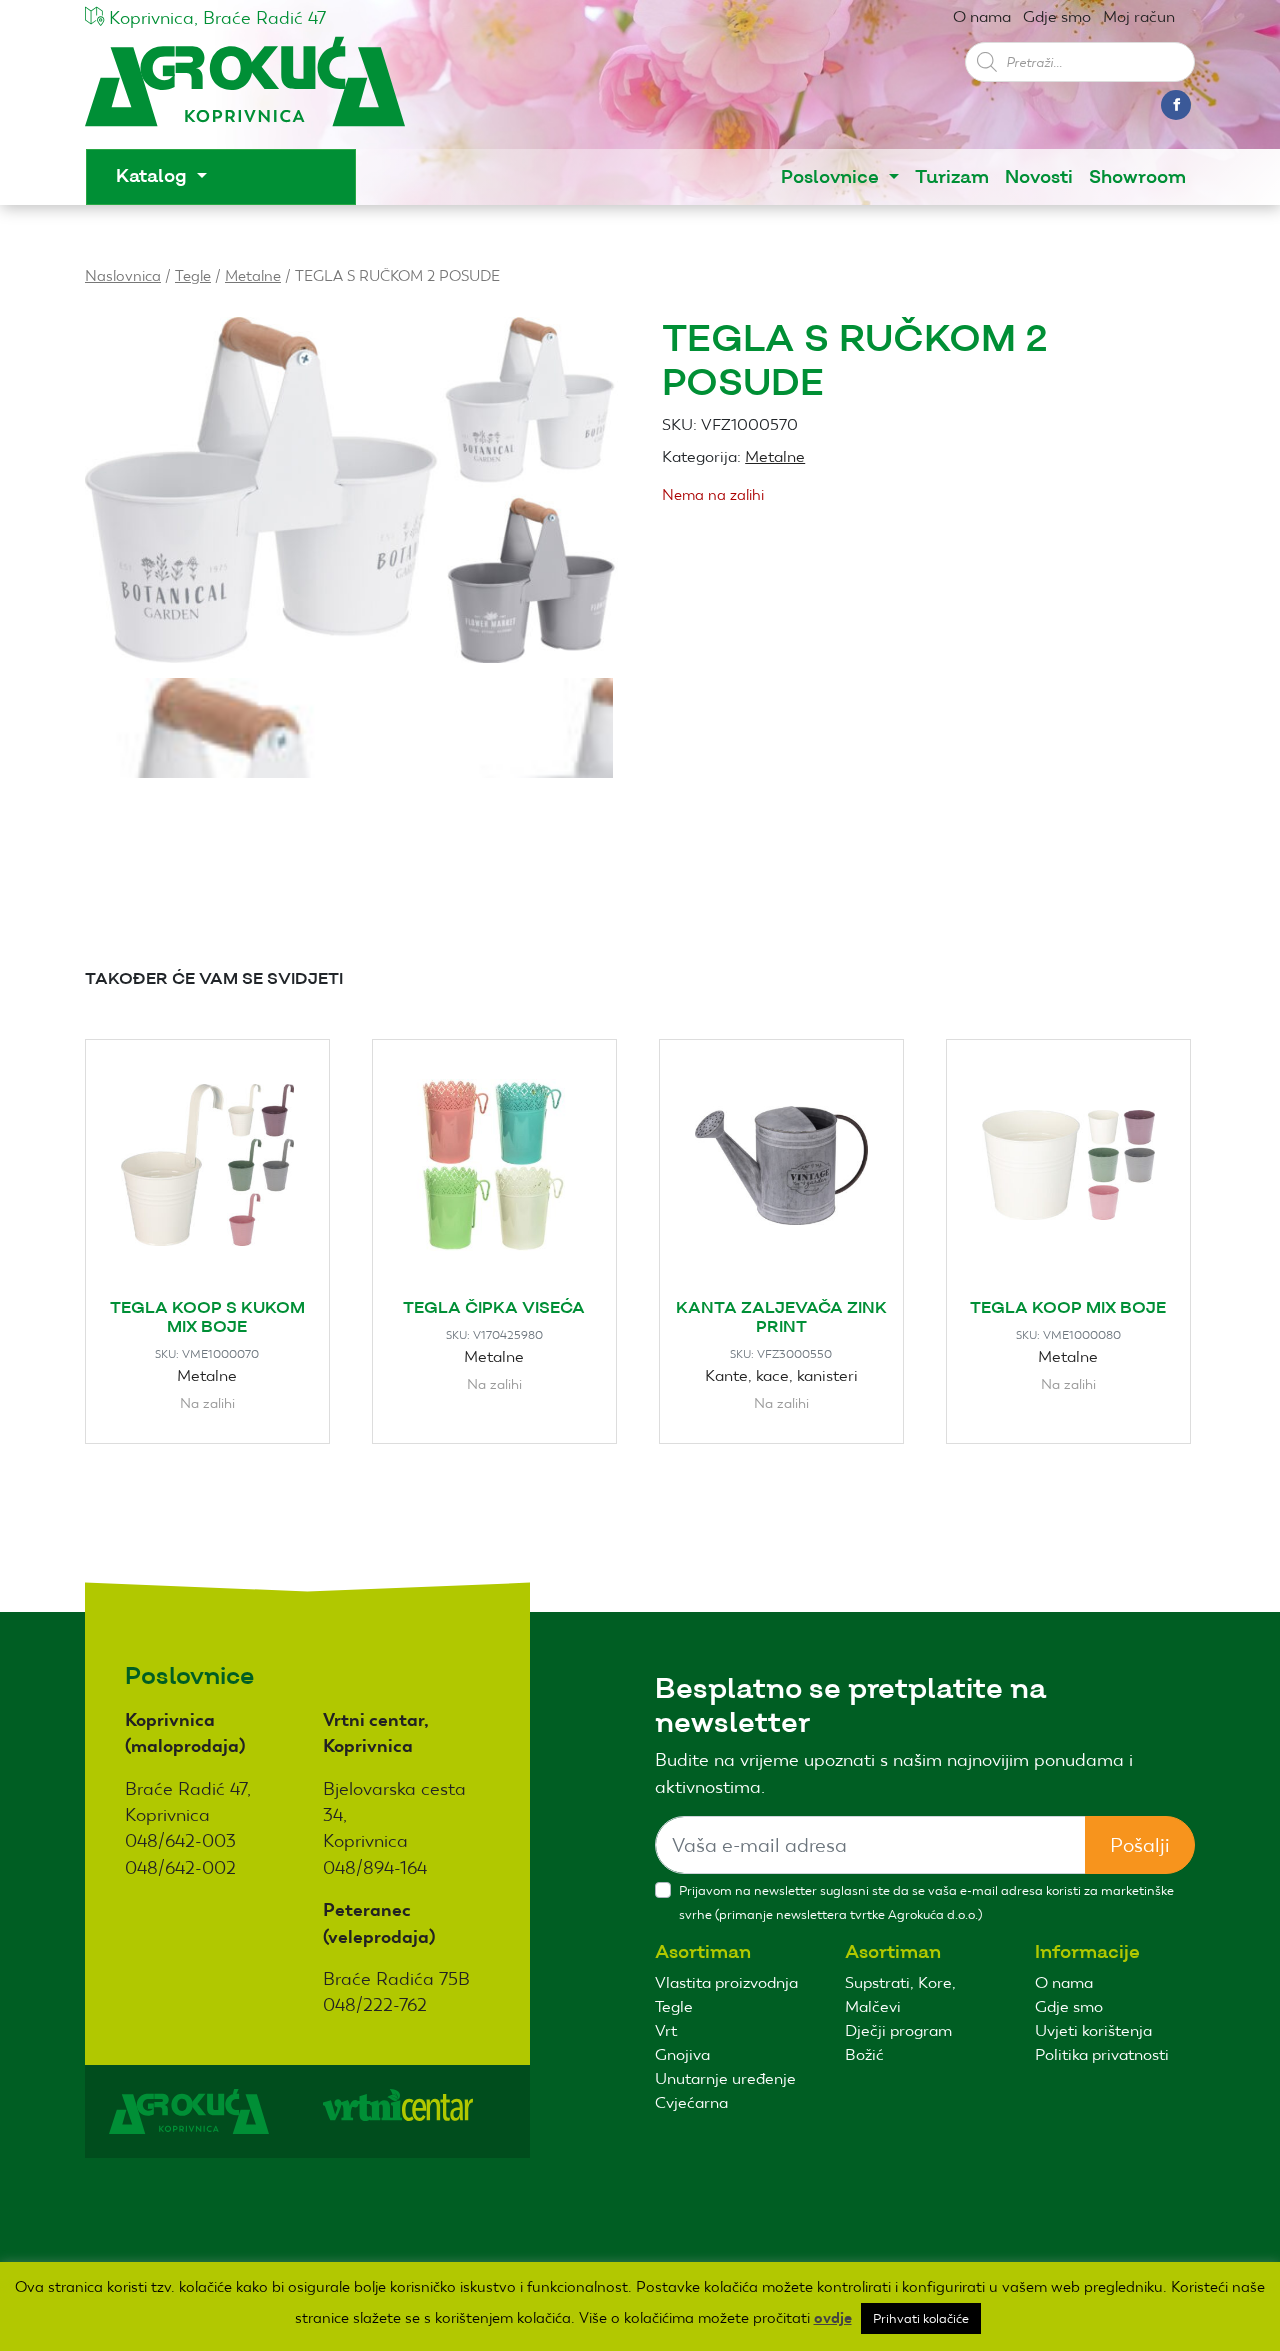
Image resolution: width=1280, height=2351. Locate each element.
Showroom (1137, 177)
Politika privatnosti (1102, 2054)
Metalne (253, 275)
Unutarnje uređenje (725, 2078)
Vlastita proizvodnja (726, 1982)
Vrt (666, 2030)
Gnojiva (682, 2054)
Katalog (154, 176)
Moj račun (1139, 16)
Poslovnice (832, 177)
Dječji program (898, 2030)
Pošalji (1140, 1845)
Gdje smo (1057, 16)
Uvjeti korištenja (1093, 2030)
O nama (982, 16)
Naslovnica (123, 275)
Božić (864, 2054)
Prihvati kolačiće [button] (921, 2318)
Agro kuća (245, 91)
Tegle (193, 275)
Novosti (1039, 177)
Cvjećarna (691, 2102)
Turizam (952, 177)
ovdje (833, 2318)
